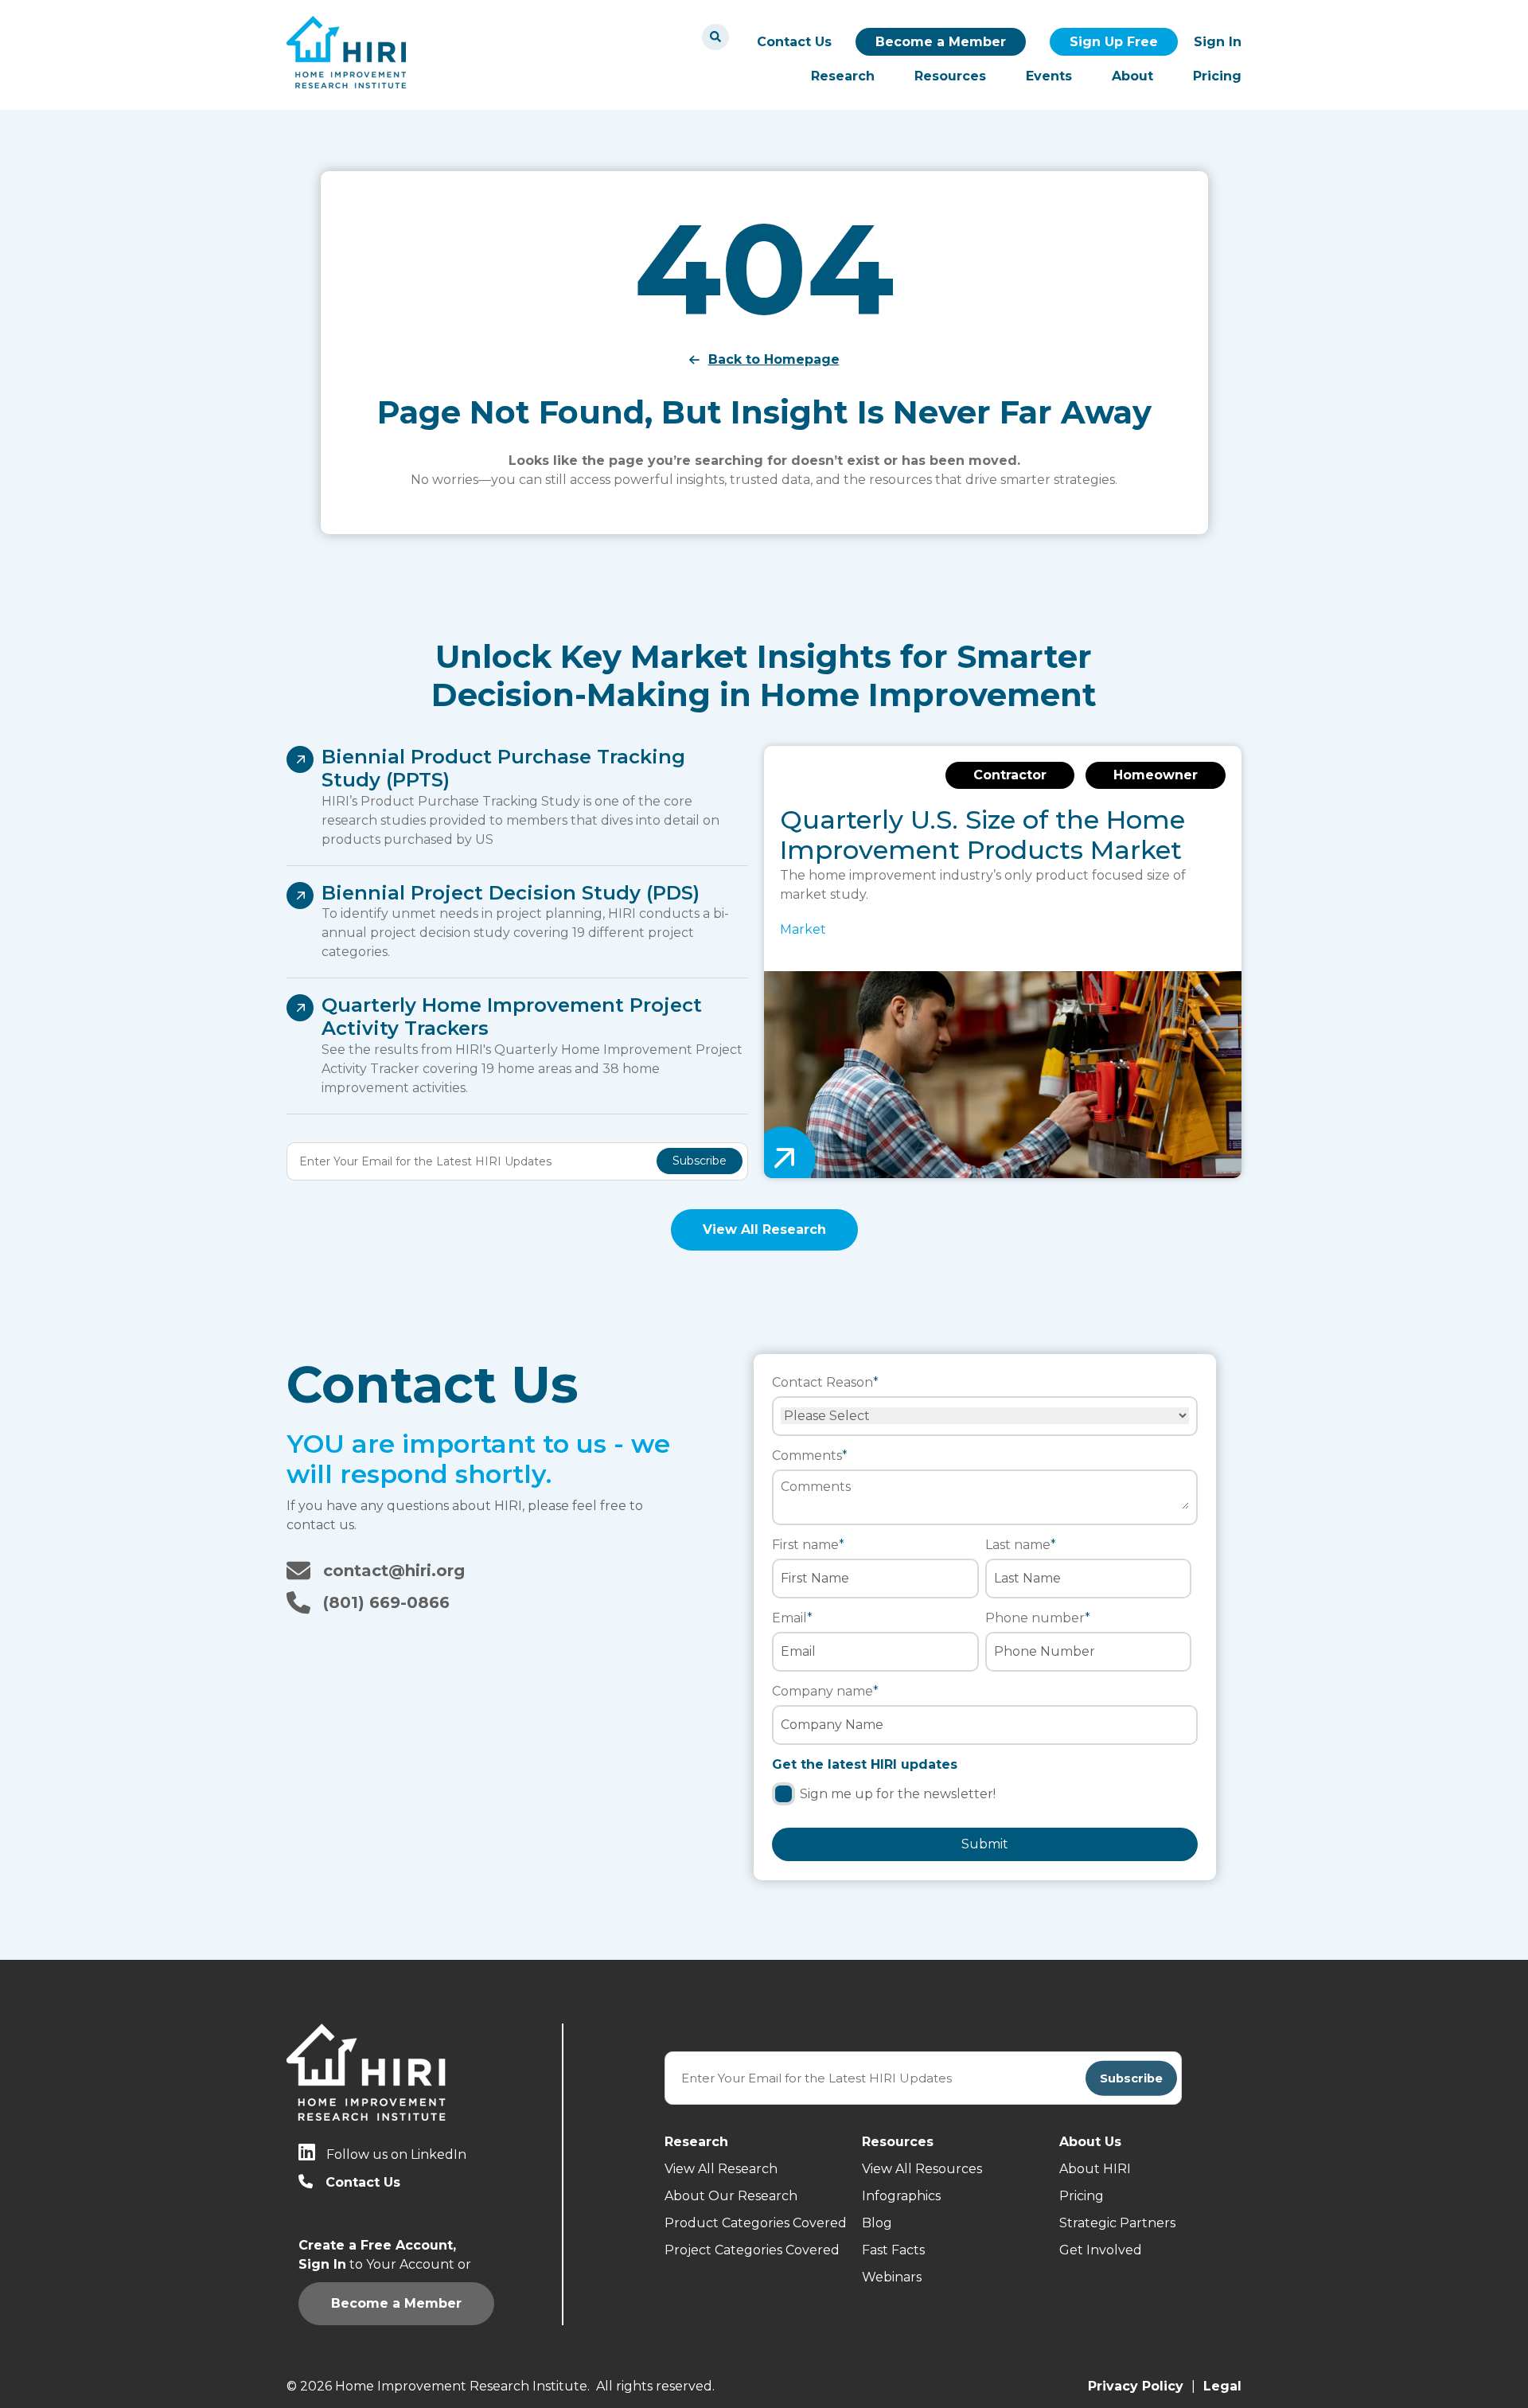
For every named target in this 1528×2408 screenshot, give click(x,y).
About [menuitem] (1132, 76)
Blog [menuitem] (877, 2223)
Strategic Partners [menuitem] (1117, 2223)
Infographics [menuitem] (901, 2196)
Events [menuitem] (1049, 76)
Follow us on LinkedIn (396, 2154)
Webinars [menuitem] (892, 2277)
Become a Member (941, 42)
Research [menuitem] (843, 76)
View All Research (764, 1229)
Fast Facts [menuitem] (893, 2250)
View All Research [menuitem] (721, 2169)
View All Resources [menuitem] (922, 2169)
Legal (1222, 2386)
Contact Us (794, 42)
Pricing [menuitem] (1217, 76)
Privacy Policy (1136, 2386)
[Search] (715, 37)
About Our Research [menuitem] (731, 2196)
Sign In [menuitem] (1218, 42)
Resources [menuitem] (950, 76)
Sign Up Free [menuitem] (1114, 42)
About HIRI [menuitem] (1095, 2169)
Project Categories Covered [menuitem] (752, 2250)
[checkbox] (985, 1796)
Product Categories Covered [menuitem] (756, 2223)
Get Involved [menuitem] (1101, 2250)
